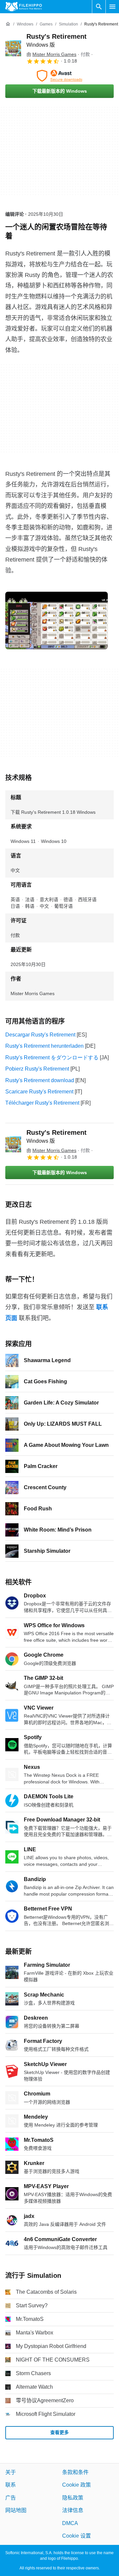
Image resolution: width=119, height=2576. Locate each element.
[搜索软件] (99, 7)
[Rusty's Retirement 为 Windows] (13, 48)
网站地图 (16, 2510)
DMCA (70, 2523)
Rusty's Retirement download (40, 1080)
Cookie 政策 (77, 2485)
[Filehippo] (24, 7)
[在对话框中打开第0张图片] (57, 621)
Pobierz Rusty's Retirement (37, 1069)
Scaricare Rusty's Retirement (39, 1092)
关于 (11, 2472)
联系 (11, 2485)
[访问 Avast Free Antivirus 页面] (59, 76)
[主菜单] (112, 7)
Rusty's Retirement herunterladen (44, 1046)
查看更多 (59, 2432)
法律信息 (73, 2510)
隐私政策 (73, 2497)
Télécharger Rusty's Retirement (42, 1103)
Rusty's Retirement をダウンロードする (52, 1058)
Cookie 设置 (77, 2536)
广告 (11, 2497)
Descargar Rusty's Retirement (40, 1035)
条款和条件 (75, 2472)
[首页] (8, 24)
